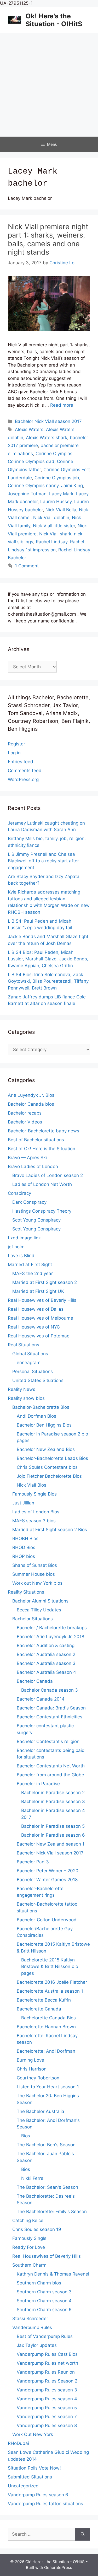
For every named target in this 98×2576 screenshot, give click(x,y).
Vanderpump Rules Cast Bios (47, 2354)
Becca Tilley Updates (39, 1610)
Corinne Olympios (54, 454)
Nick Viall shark (55, 534)
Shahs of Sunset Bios (35, 1565)
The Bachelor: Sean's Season (47, 2187)
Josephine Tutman (27, 494)
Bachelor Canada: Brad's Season (51, 1708)
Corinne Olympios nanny (33, 486)
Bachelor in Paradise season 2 (53, 1793)
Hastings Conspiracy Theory (42, 1211)
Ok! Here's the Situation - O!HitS (54, 20)
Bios (26, 2136)
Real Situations (24, 1345)
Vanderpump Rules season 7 (47, 2417)
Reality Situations (26, 1592)
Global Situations (30, 1354)
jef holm (16, 1247)
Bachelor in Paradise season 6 (53, 1835)
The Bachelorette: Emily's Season (52, 2212)
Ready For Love (29, 2247)
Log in (14, 753)
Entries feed (21, 762)
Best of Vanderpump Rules (45, 2336)
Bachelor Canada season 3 (50, 1690)
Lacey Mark (61, 494)
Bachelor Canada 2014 (41, 1699)
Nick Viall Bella (61, 510)
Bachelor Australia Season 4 (46, 1672)
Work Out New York (33, 2434)
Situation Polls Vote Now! (34, 2468)
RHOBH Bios (25, 1539)
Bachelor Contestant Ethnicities (50, 1717)
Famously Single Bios (34, 1494)
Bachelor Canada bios (31, 1104)
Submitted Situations (30, 2477)
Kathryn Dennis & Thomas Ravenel (53, 2274)
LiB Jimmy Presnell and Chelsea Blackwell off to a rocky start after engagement (43, 861)
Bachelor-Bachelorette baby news (44, 1131)
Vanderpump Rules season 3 (47, 2390)
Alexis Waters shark (47, 438)
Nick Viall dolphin (51, 518)
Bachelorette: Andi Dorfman (46, 2051)
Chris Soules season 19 (37, 2229)
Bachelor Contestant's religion (48, 1741)
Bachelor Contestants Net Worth (51, 1766)
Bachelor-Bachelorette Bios (41, 1407)
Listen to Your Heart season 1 (48, 2087)
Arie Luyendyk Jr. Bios (31, 1095)
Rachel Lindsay (52, 542)
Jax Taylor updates (37, 2345)
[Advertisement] (49, 85)
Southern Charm (29, 2265)
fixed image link (24, 1238)
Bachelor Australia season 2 (46, 1654)
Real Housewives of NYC (34, 1327)
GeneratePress (58, 2567)
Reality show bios (26, 1398)
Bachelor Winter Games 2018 (47, 1880)
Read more (62, 405)
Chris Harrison (32, 2069)
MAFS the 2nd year (33, 1273)
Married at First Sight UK (38, 1291)
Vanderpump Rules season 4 (47, 2399)
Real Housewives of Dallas (36, 1309)
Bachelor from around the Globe (50, 1775)
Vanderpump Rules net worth (47, 2363)
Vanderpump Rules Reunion (46, 2372)
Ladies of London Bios (36, 1512)
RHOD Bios (24, 1547)
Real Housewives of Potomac (39, 1336)
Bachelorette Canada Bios (48, 2018)
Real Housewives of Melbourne (41, 1318)
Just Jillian (23, 1503)
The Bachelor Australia (41, 2111)
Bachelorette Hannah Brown (46, 2027)
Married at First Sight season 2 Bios (50, 1530)
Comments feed (25, 771)
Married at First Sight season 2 (45, 1282)
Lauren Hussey (56, 502)
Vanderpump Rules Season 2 (47, 2381)
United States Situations (38, 1380)
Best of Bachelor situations (36, 1140)
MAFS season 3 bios (34, 1521)
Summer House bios (34, 1574)
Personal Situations (33, 1372)
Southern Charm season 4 (44, 2301)
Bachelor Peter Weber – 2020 (48, 1871)
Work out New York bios (37, 1583)
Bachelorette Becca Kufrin (44, 2000)
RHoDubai (18, 2443)
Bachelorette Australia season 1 (50, 1991)
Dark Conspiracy (29, 1202)
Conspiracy (19, 1193)
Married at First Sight (30, 1265)
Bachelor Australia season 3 (46, 1663)
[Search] (83, 2534)
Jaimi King (72, 486)
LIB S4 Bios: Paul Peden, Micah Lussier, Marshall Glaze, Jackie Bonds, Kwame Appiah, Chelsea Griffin (48, 959)
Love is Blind (21, 1256)
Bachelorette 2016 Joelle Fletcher (52, 1982)
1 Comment (27, 566)
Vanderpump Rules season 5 (47, 2408)
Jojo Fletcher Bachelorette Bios (49, 1476)
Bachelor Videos (25, 1122)
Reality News (22, 1389)
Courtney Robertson (38, 2078)
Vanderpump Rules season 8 (47, 2426)
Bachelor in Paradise (38, 1784)
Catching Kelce (28, 2220)
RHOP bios (24, 1556)
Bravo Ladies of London (33, 1166)
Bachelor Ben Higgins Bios (44, 1425)
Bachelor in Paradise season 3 (53, 1801)
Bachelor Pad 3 (33, 1862)
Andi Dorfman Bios (36, 1416)
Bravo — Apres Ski (27, 1158)
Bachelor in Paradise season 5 (53, 1826)
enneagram (29, 1363)
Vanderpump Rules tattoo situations (45, 2504)
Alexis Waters (29, 429)
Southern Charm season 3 (44, 2292)
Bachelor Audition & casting (46, 1645)
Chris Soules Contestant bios (47, 1467)
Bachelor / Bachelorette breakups (52, 1628)
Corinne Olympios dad (31, 461)
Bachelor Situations (33, 1619)
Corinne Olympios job (57, 478)
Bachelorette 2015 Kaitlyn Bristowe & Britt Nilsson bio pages (50, 1967)
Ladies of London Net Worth (42, 1184)
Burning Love (30, 2060)
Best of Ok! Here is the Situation (42, 1149)
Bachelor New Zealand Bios (46, 1449)
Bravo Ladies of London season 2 (48, 1175)
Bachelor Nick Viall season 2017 (48, 421)
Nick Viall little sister (54, 526)
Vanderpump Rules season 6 (38, 2495)
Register (16, 744)
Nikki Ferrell (33, 2178)
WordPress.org (23, 779)
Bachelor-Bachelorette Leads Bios (52, 1458)
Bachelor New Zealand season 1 (51, 1844)
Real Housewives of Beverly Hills (42, 1300)
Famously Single (29, 2238)
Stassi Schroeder (30, 2319)
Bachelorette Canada (39, 2009)
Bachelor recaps (25, 1113)
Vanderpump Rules (32, 2327)
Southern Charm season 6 (44, 2310)
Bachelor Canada (35, 1681)
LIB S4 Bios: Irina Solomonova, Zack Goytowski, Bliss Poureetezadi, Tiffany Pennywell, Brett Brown (48, 981)
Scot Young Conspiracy (36, 1220)
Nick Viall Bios (31, 1485)
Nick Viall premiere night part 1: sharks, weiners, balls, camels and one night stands (48, 239)
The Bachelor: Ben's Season (46, 2145)
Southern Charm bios (39, 2283)
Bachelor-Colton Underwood (47, 1920)
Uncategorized (23, 2486)
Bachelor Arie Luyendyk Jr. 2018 (50, 1637)
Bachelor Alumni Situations (40, 1601)
